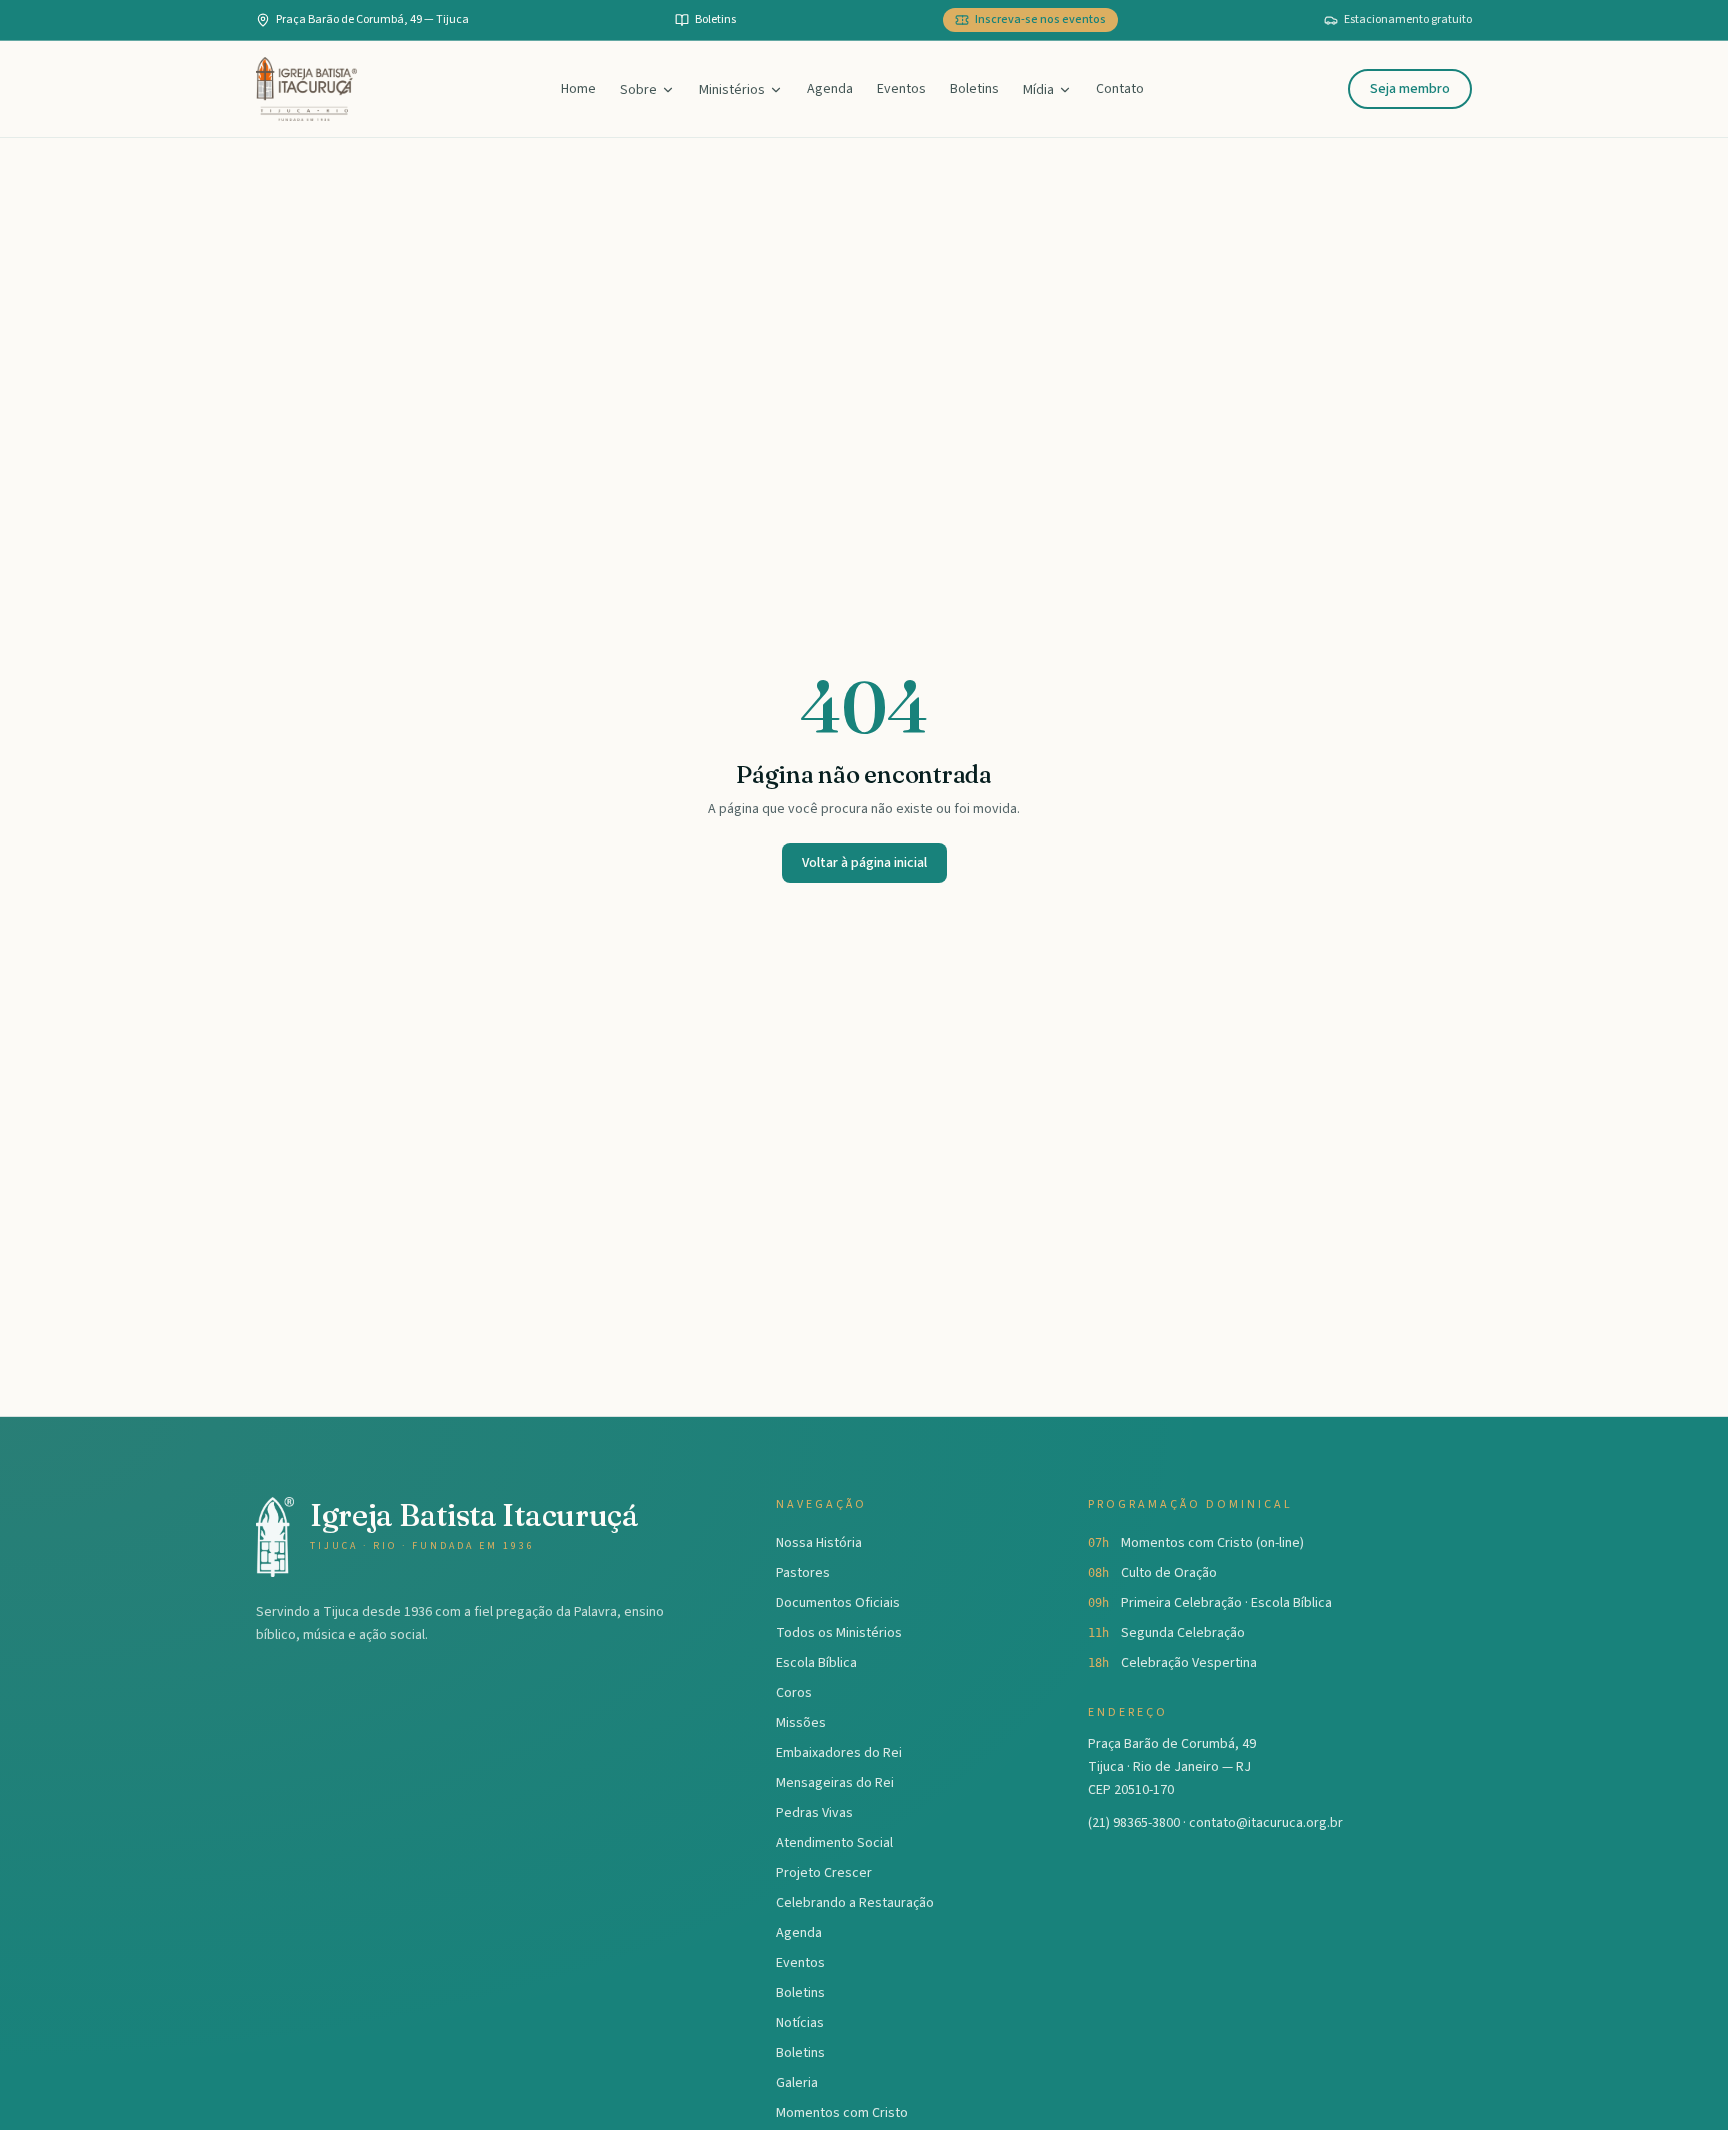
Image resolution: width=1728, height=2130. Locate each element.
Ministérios (732, 90)
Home (578, 89)
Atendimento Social (834, 1843)
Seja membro (1410, 89)
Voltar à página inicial (864, 863)
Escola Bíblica (816, 1663)
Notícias (800, 2023)
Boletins (974, 89)
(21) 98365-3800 (1134, 1823)
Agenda (830, 89)
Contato (1120, 89)
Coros (794, 1693)
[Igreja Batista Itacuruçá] (306, 89)
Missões (801, 1723)
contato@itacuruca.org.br (1266, 1823)
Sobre (638, 90)
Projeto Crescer (824, 1873)
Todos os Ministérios (839, 1633)
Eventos (901, 89)
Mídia (1038, 90)
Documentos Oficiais (838, 1603)
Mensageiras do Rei (835, 1783)
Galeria (797, 2083)
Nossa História (819, 1543)
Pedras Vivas (814, 1813)
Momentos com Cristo (842, 2113)
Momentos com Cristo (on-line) (1212, 1543)
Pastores (803, 1573)
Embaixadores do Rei (839, 1753)
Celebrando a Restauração (855, 1903)
